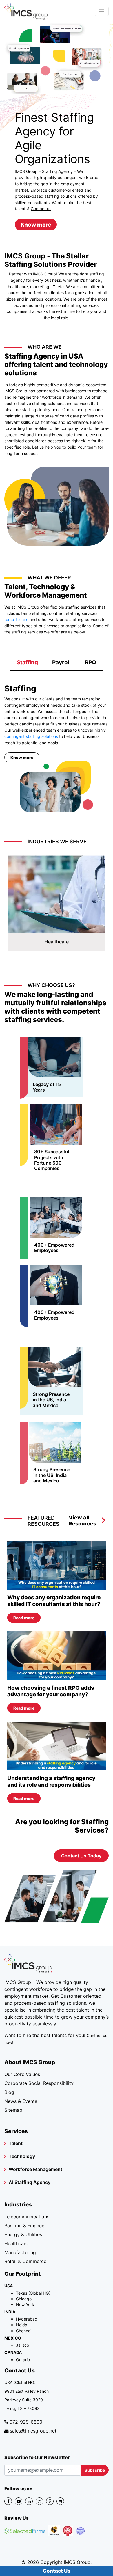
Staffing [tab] (27, 662)
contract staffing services (73, 613)
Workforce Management (35, 2169)
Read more (24, 1618)
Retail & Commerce (25, 2261)
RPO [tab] (91, 662)
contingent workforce (28, 1989)
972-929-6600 (26, 2422)
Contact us (41, 209)
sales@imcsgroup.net (33, 2431)
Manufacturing (20, 2252)
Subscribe (95, 2470)
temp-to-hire (16, 619)
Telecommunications (27, 2217)
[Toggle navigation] (102, 11)
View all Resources (82, 1521)
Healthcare (16, 2243)
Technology (22, 2156)
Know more (36, 225)
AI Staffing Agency (30, 2182)
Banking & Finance (24, 2226)
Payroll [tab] (61, 662)
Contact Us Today (81, 1856)
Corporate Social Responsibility (39, 2083)
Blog (9, 2092)
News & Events (21, 2101)
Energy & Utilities (23, 2234)
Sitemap (13, 2110)
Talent (16, 2143)
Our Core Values (22, 2074)
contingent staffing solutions (31, 736)
